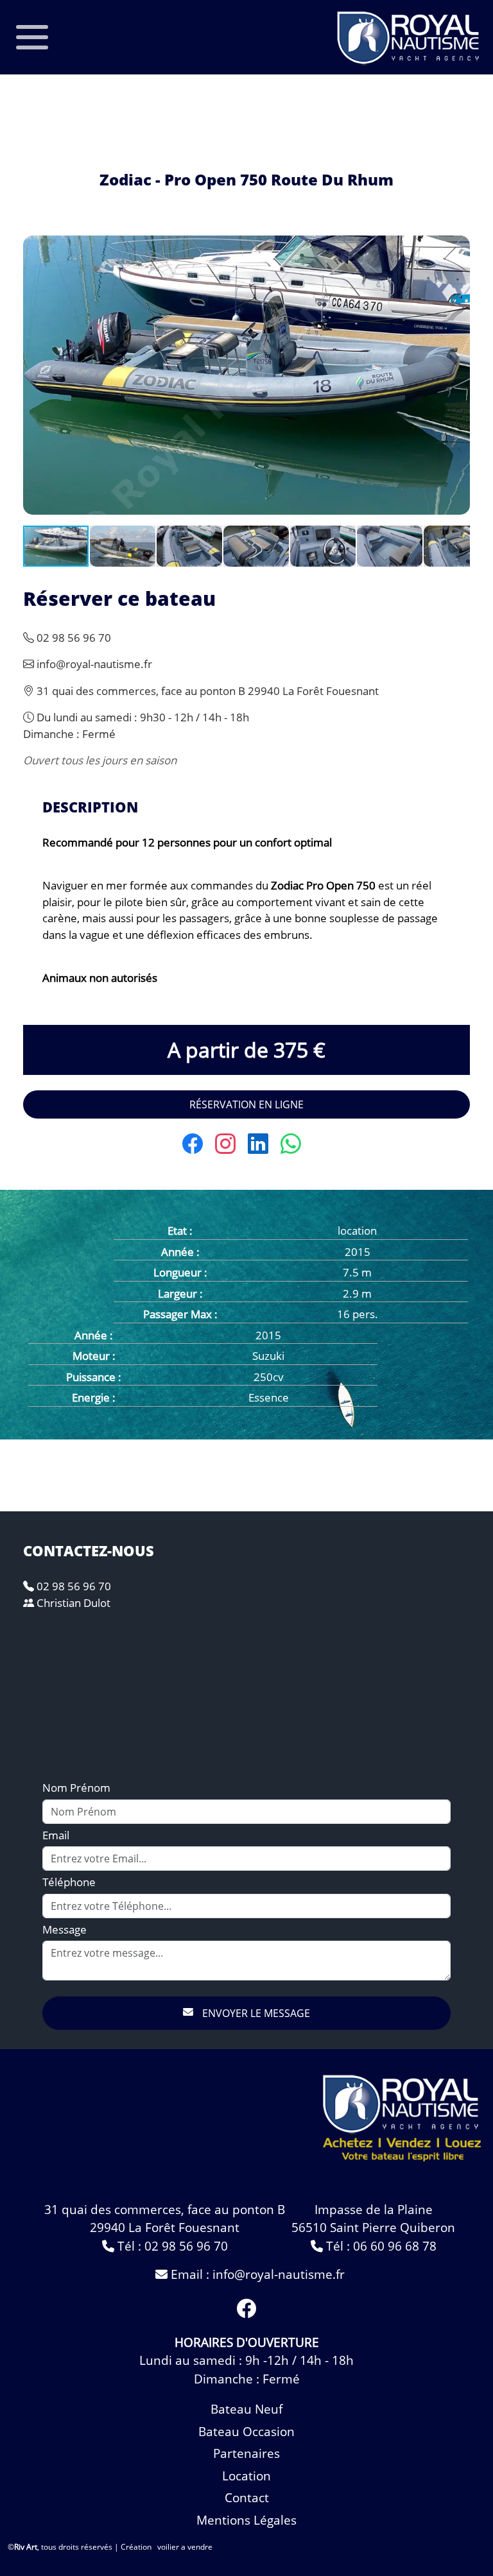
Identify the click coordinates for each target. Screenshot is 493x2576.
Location (246, 2476)
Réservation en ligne (246, 1104)
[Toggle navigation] (32, 37)
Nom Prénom (76, 1788)
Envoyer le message (255, 2013)
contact (247, 2498)
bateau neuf (246, 2409)
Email (56, 1835)
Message (65, 1929)
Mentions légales (246, 2520)
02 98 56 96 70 (73, 1586)
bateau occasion (246, 2432)
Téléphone (69, 1882)
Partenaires (246, 2453)
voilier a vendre (185, 2547)
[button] (458, 247)
